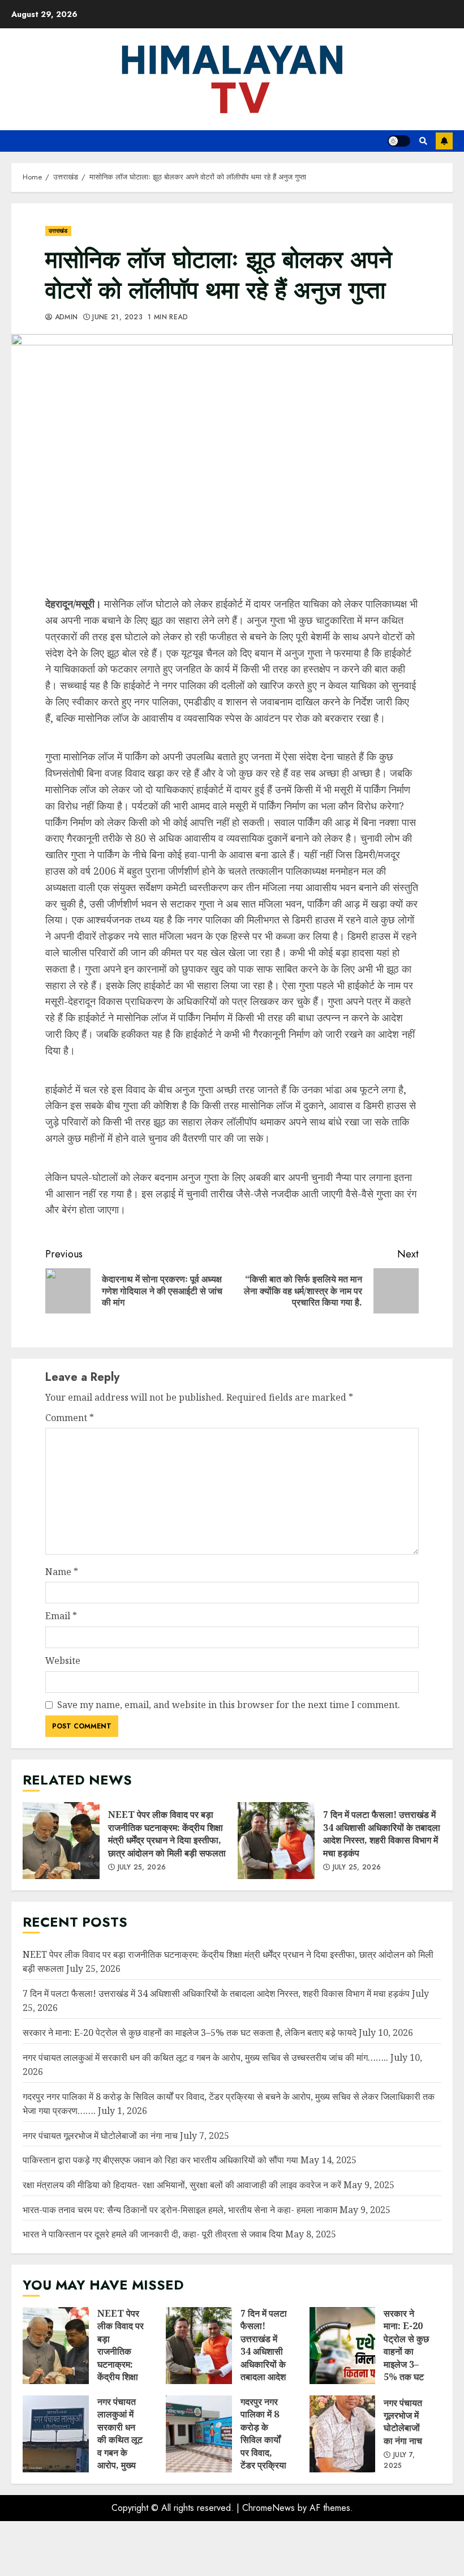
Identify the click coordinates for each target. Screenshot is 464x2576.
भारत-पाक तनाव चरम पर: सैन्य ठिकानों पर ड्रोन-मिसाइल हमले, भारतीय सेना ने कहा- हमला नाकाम (180, 2210)
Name (62, 1572)
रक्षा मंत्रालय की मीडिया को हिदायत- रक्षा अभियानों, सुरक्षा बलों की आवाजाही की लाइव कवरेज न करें (182, 2185)
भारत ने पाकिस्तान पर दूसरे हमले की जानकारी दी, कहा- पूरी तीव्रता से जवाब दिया (153, 2234)
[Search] (423, 141)
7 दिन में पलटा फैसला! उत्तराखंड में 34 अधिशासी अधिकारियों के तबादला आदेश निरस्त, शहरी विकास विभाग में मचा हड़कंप (276, 1841)
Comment (70, 1418)
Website (63, 1661)
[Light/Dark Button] (399, 141)
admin (65, 318)
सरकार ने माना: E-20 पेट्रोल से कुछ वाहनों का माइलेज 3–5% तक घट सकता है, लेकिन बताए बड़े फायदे (190, 2032)
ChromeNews (268, 2508)
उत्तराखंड (58, 231)
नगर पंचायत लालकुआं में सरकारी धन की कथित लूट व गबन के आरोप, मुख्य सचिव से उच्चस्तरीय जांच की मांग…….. (205, 2057)
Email (61, 1616)
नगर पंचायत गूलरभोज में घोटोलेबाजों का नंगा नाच (100, 2136)
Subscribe (444, 141)
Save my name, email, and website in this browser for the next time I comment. (229, 1705)
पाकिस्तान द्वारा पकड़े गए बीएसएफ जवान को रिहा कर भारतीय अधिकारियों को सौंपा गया (160, 2160)
